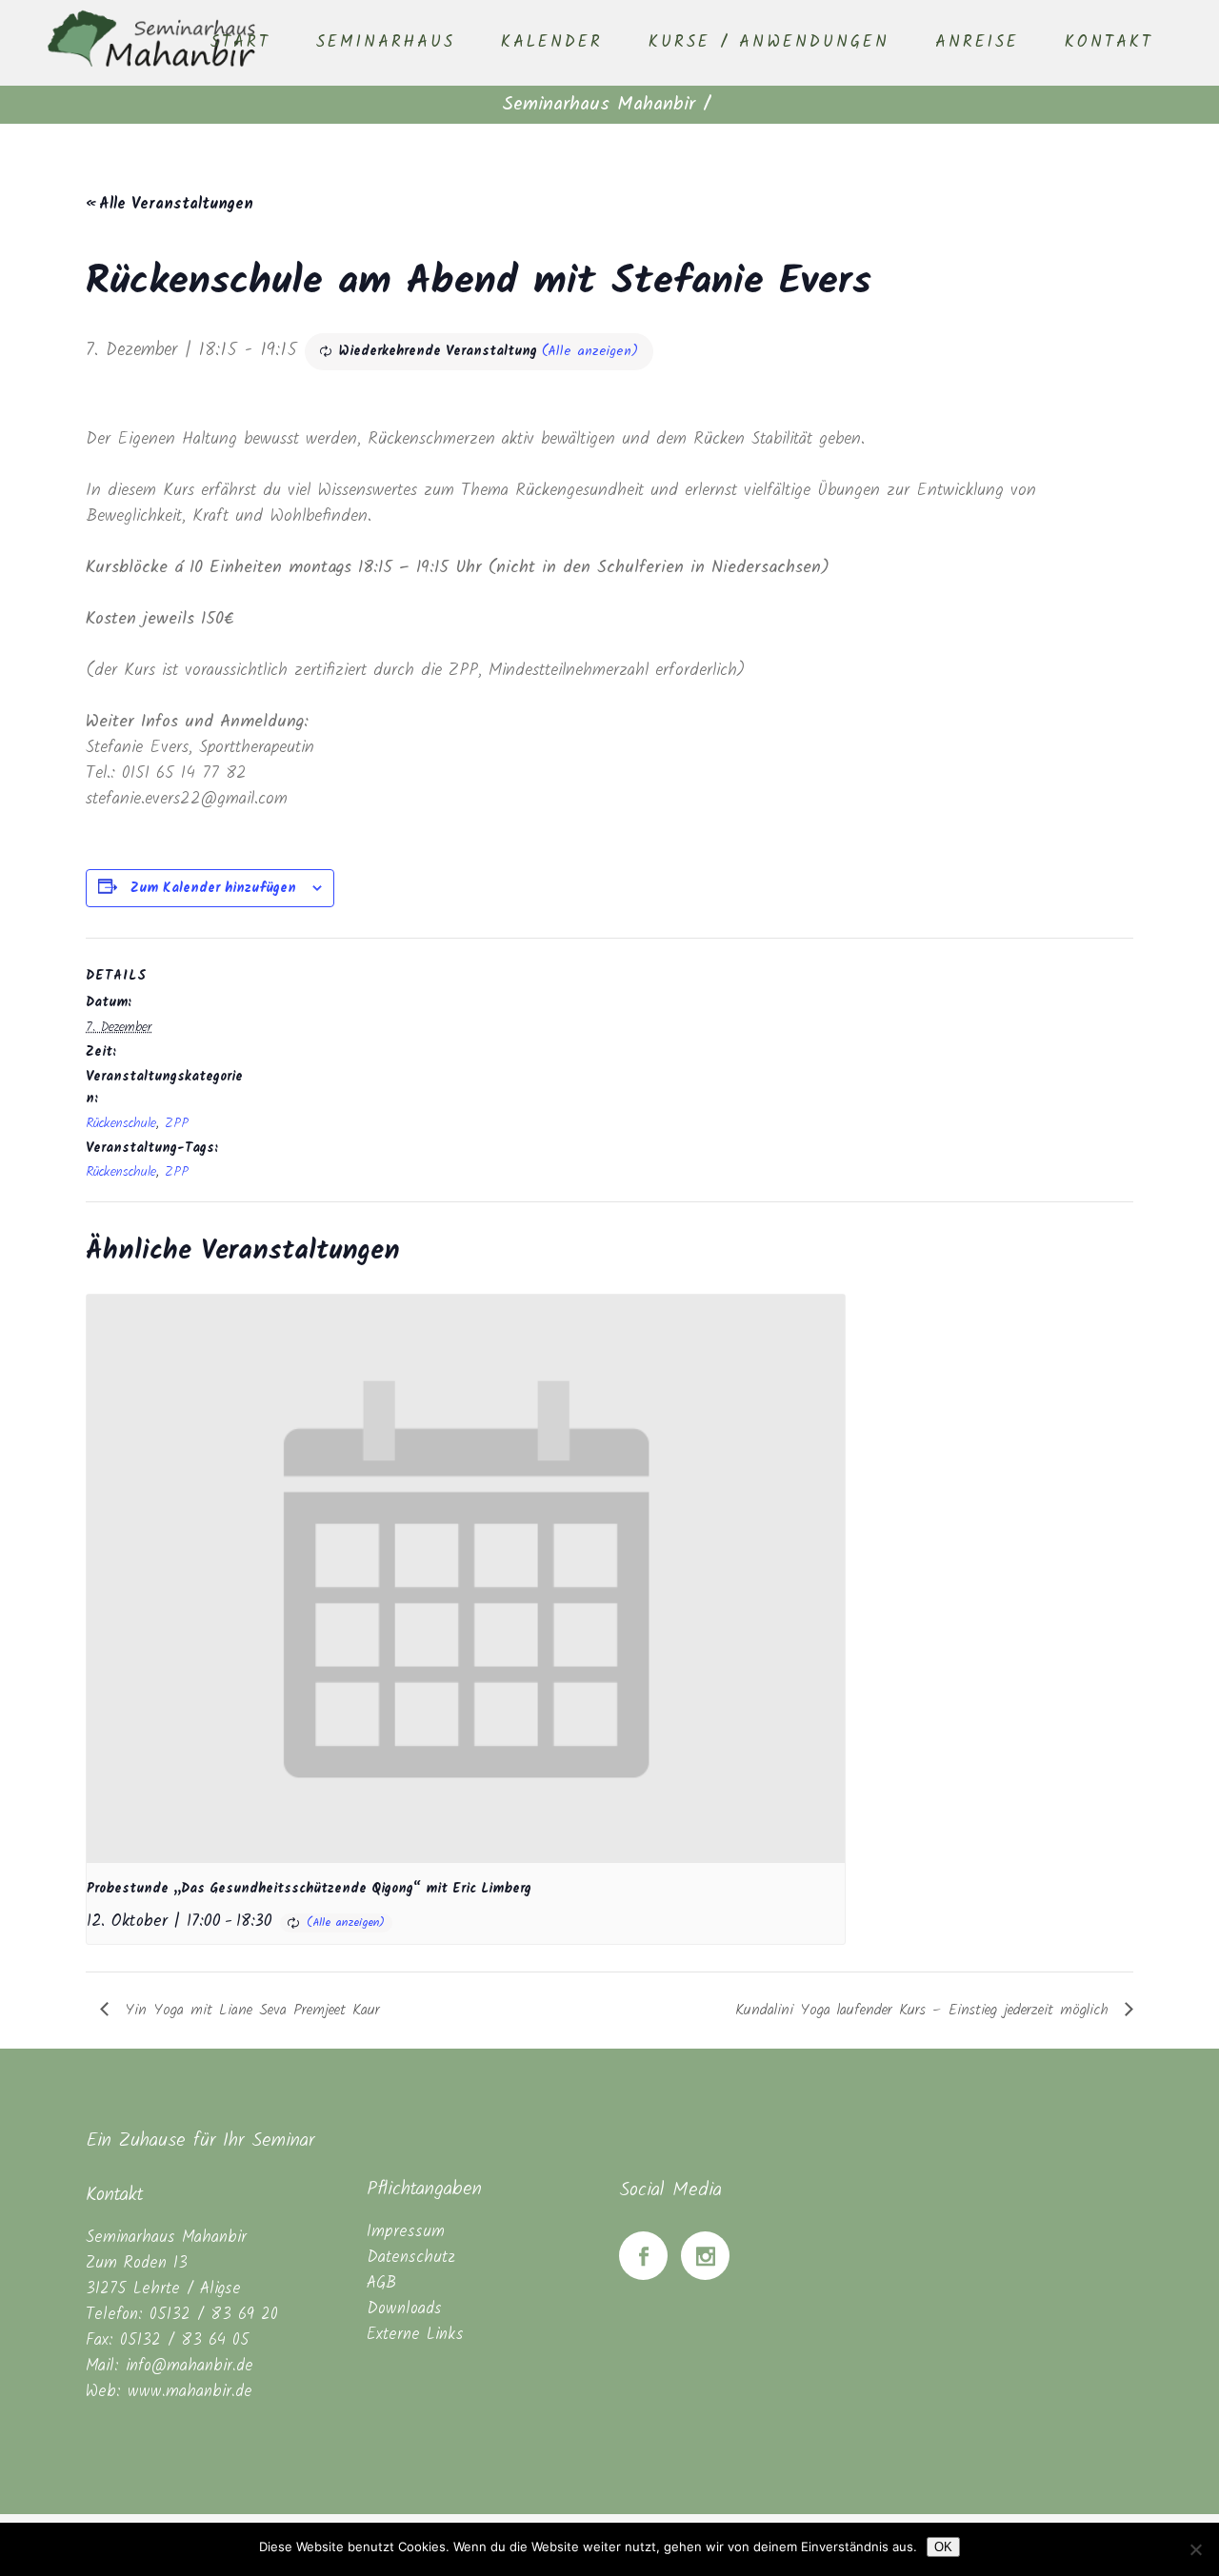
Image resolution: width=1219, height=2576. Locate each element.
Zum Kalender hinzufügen (213, 888)
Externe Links (415, 2335)
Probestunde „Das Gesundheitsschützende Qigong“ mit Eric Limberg (309, 1889)
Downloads (404, 2309)
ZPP (177, 1123)
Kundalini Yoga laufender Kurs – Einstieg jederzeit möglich (925, 2010)
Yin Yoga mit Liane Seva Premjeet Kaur (249, 2010)
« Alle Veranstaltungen (170, 204)
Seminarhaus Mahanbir (599, 105)
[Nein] (1195, 2549)
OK (943, 2547)
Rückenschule (121, 1123)
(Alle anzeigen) (590, 351)
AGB (381, 2283)
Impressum (406, 2232)
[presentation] (466, 1579)
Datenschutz (411, 2258)
